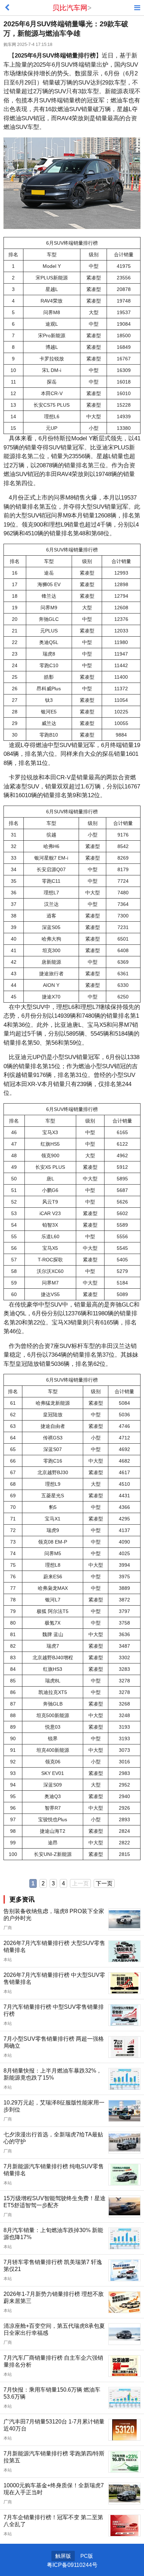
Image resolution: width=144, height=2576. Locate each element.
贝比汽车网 (70, 8)
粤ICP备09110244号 (72, 2565)
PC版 (87, 2556)
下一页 (104, 1883)
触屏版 (63, 2556)
